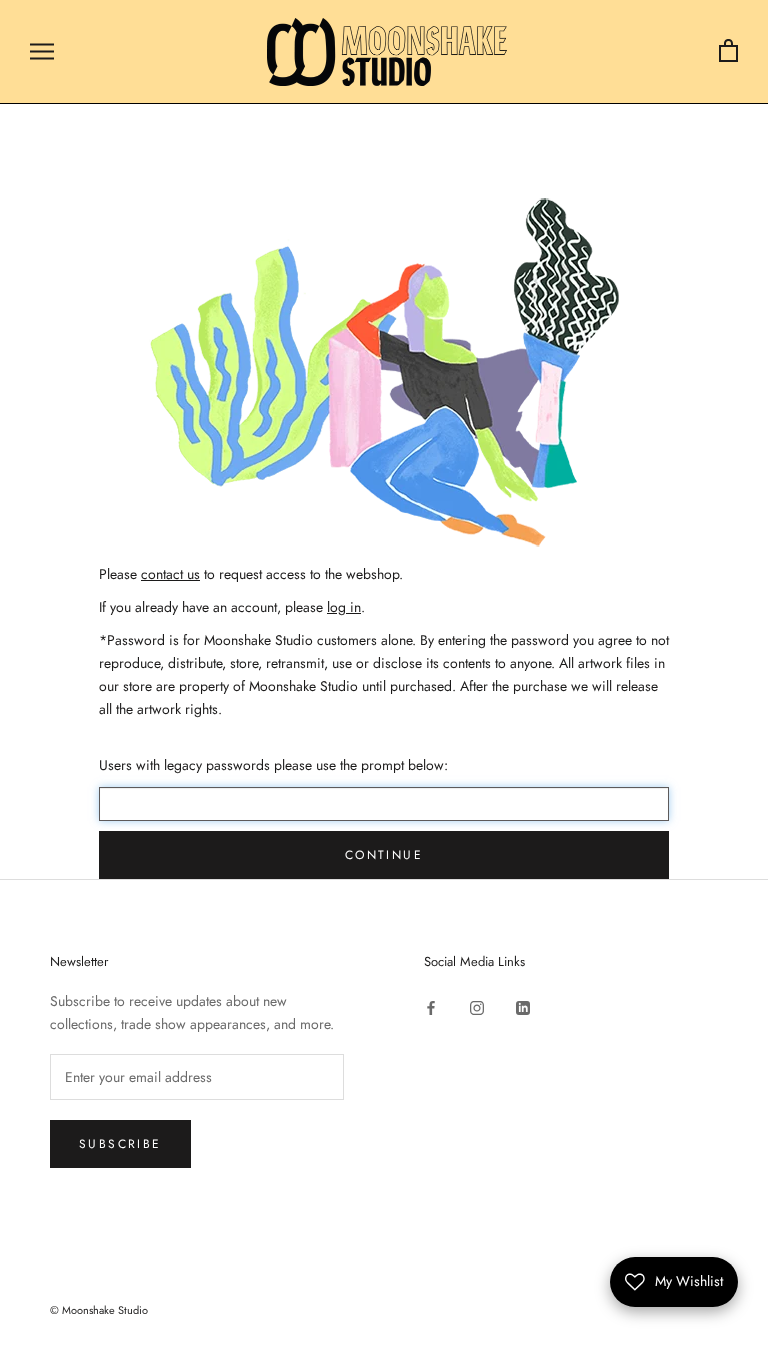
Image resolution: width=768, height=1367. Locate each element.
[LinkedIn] (523, 1007)
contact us (170, 574)
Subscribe (120, 1144)
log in (344, 607)
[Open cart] (728, 51)
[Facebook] (431, 1007)
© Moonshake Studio (99, 1310)
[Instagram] (477, 1007)
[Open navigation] (42, 51)
